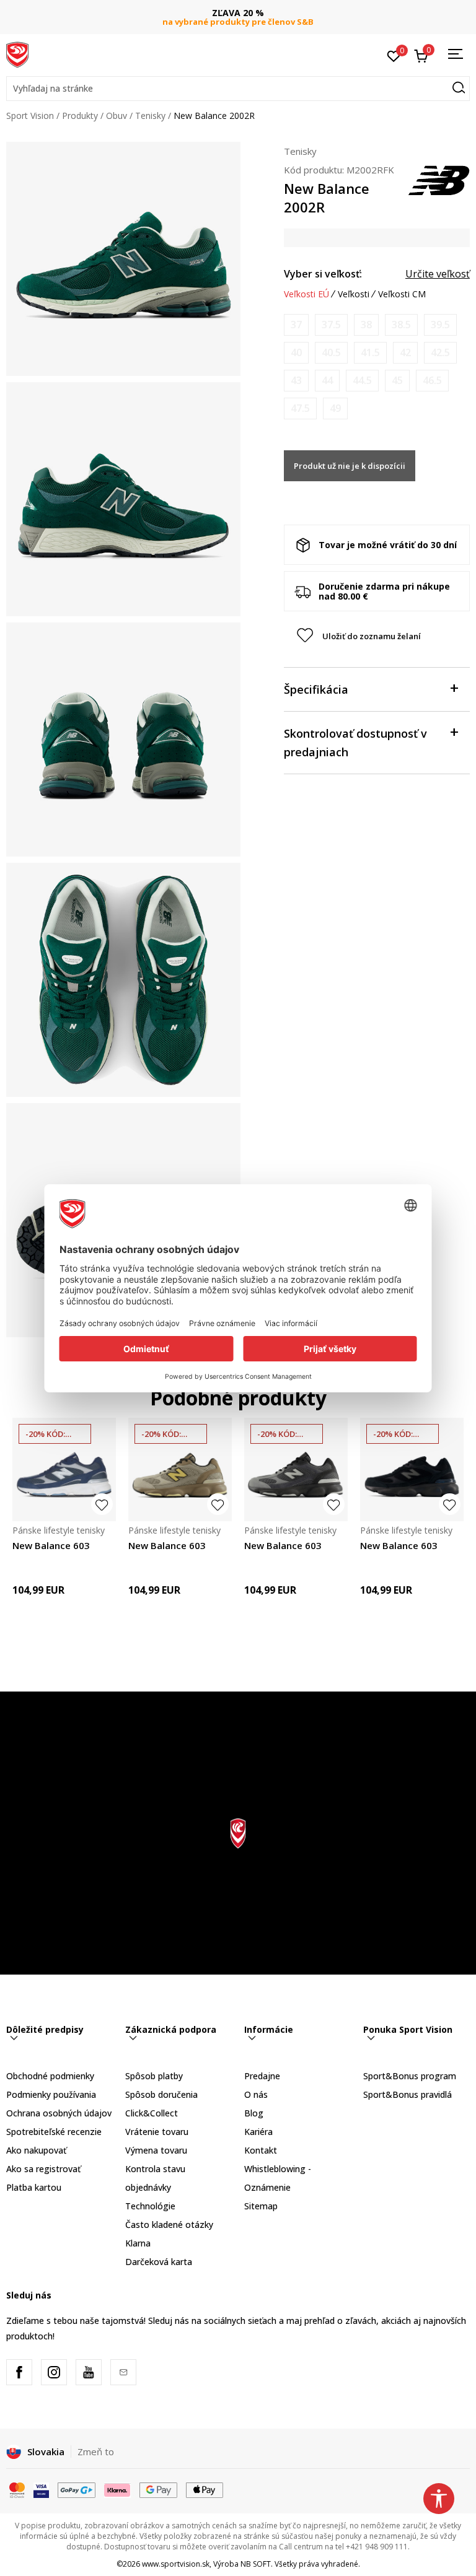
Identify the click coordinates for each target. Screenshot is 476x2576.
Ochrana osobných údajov (59, 2113)
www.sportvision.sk (176, 2564)
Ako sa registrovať (43, 2169)
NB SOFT (256, 2564)
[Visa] (41, 2489)
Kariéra (258, 2132)
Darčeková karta (159, 2262)
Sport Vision (30, 116)
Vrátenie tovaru (157, 2132)
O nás (256, 2094)
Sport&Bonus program (410, 2076)
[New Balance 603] (64, 1469)
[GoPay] (77, 2489)
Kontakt (261, 2150)
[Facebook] (19, 2372)
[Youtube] (89, 2372)
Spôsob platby (154, 2076)
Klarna (138, 2243)
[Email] (123, 2372)
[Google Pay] (158, 2489)
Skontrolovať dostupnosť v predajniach (355, 743)
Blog (254, 2113)
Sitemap (261, 2206)
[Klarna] (118, 2489)
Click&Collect (152, 2113)
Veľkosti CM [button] (402, 294)
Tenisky (150, 116)
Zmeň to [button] (96, 2452)
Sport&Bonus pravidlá (408, 2094)
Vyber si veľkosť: (323, 274)
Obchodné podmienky (50, 2076)
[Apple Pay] (205, 2489)
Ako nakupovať (36, 2150)
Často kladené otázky (169, 2225)
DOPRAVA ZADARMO (238, 13)
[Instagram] (54, 2372)
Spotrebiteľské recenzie (54, 2132)
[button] (238, 89)
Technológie (150, 2206)
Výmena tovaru (156, 2150)
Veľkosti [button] (354, 294)
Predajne (262, 2076)
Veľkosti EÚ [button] (306, 294)
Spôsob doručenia (161, 2094)
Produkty (80, 116)
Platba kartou (34, 2187)
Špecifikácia (316, 689)
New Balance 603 (51, 1545)
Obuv (117, 116)
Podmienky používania (51, 2094)
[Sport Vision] (17, 54)
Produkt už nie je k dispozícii (350, 466)
